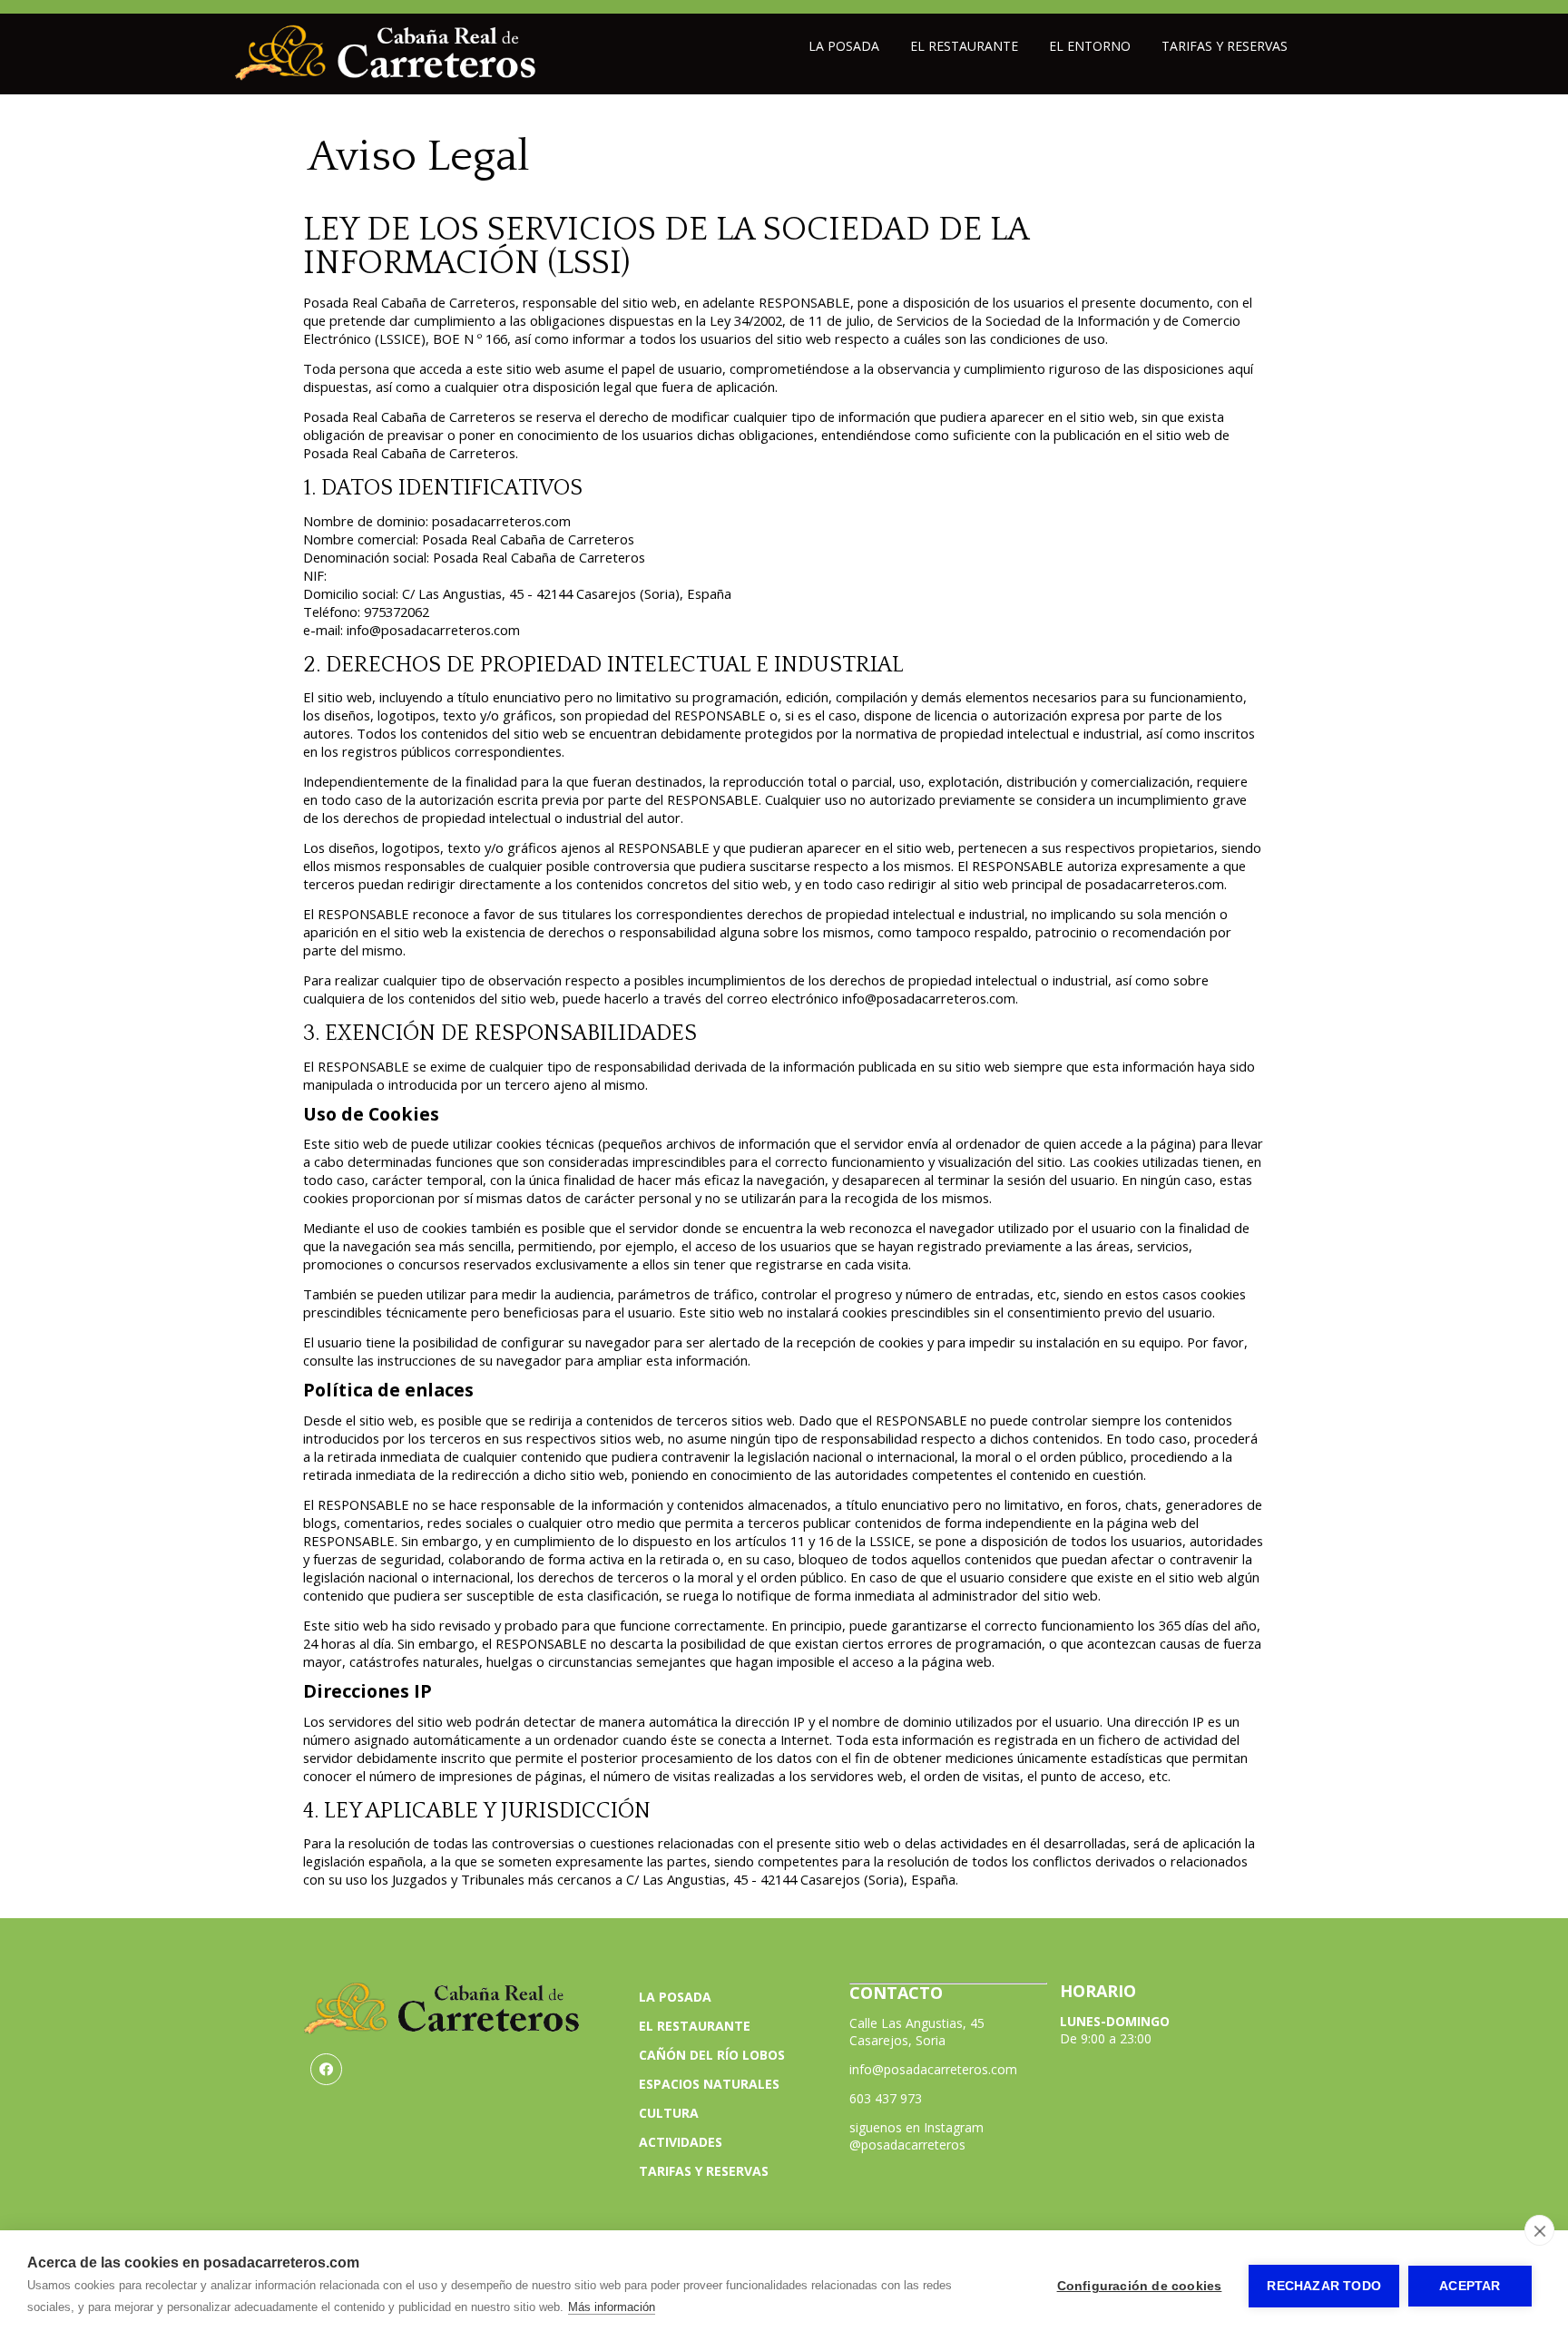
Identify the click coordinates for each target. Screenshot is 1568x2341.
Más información (612, 2307)
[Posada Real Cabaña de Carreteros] (386, 76)
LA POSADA (675, 1997)
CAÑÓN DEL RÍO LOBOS (712, 2055)
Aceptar (1470, 2286)
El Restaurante (964, 46)
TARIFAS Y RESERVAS (704, 2171)
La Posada (844, 46)
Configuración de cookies (1140, 2286)
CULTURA (669, 2113)
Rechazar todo (1324, 2286)
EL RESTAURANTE (695, 2026)
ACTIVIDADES (681, 2142)
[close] (1539, 2230)
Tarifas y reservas (1225, 46)
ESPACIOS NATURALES (709, 2084)
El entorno (1090, 46)
